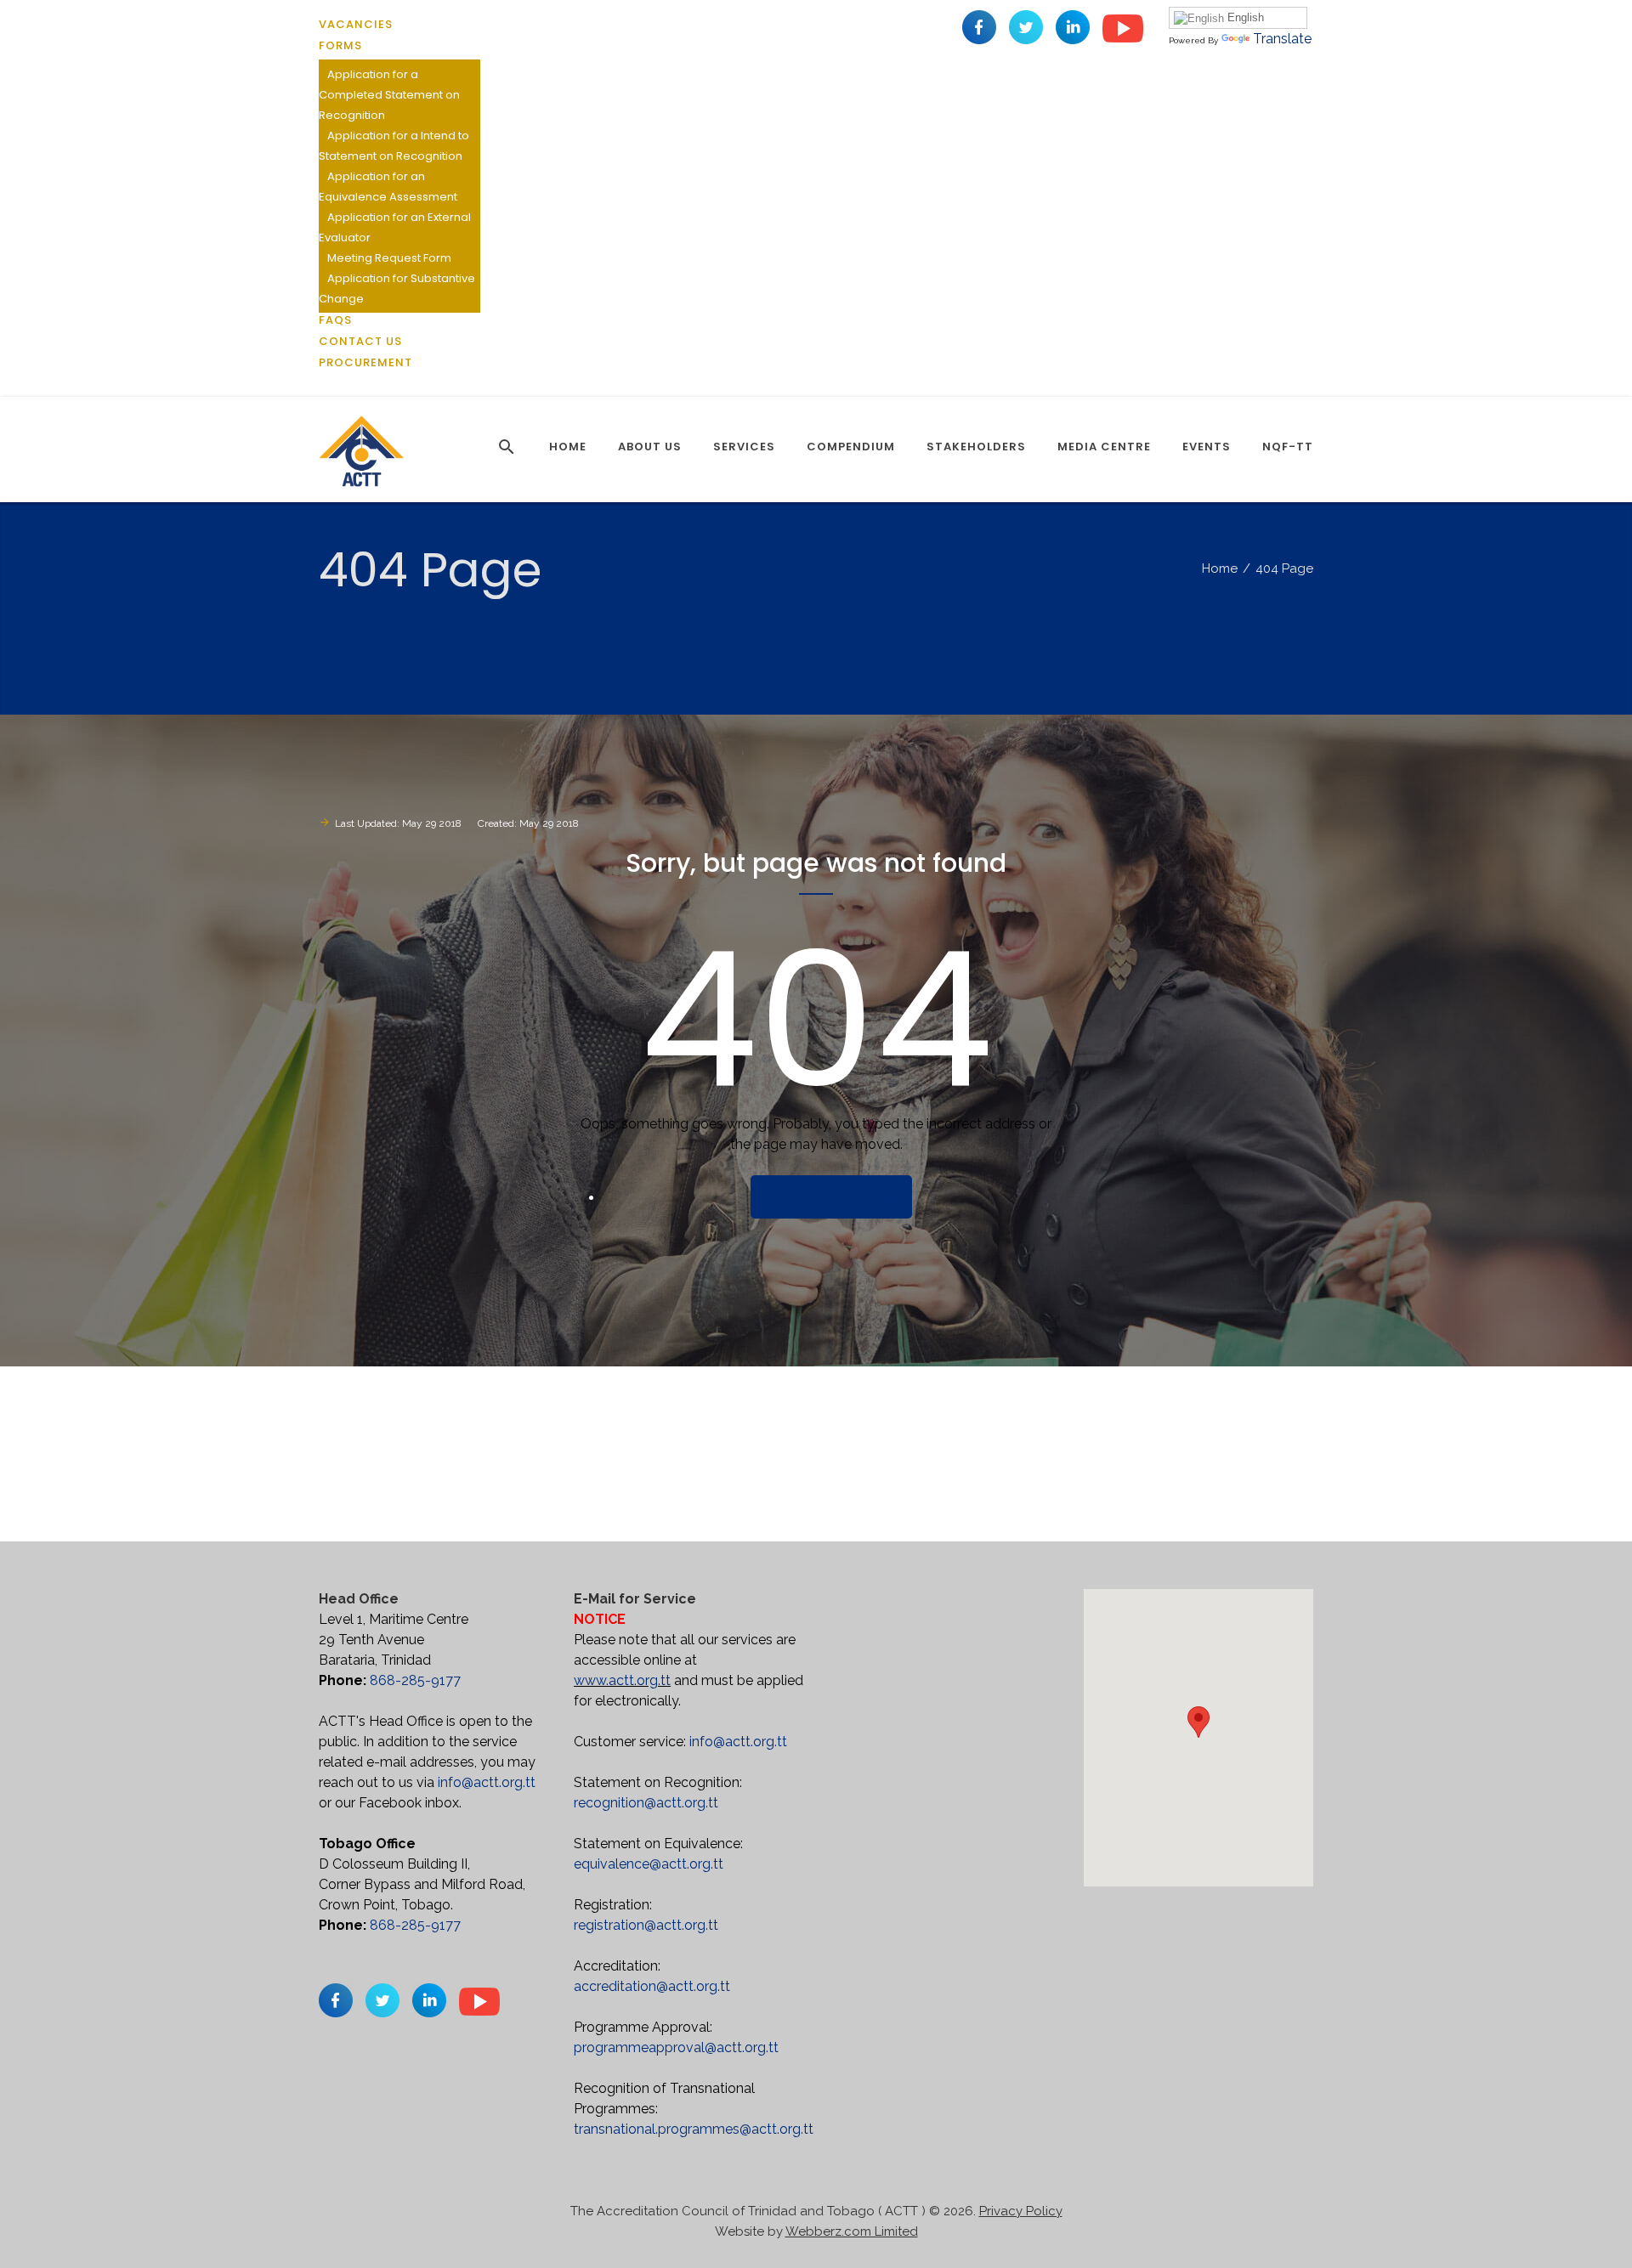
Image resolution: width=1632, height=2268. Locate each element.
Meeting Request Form (389, 258)
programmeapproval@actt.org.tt (676, 2047)
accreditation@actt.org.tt (652, 1986)
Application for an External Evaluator (395, 227)
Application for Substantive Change (397, 288)
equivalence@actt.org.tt (649, 1864)
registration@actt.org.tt (646, 1925)
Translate (1282, 39)
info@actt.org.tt (487, 1782)
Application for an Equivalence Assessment (388, 187)
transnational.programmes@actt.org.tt (694, 2129)
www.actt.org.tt (622, 1680)
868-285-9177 (415, 1680)
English (1244, 17)
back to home (848, 1198)
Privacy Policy (1021, 2211)
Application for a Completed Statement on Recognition (389, 95)
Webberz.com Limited (852, 2231)
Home (1220, 568)
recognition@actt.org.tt (646, 1803)
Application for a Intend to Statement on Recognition (394, 146)
